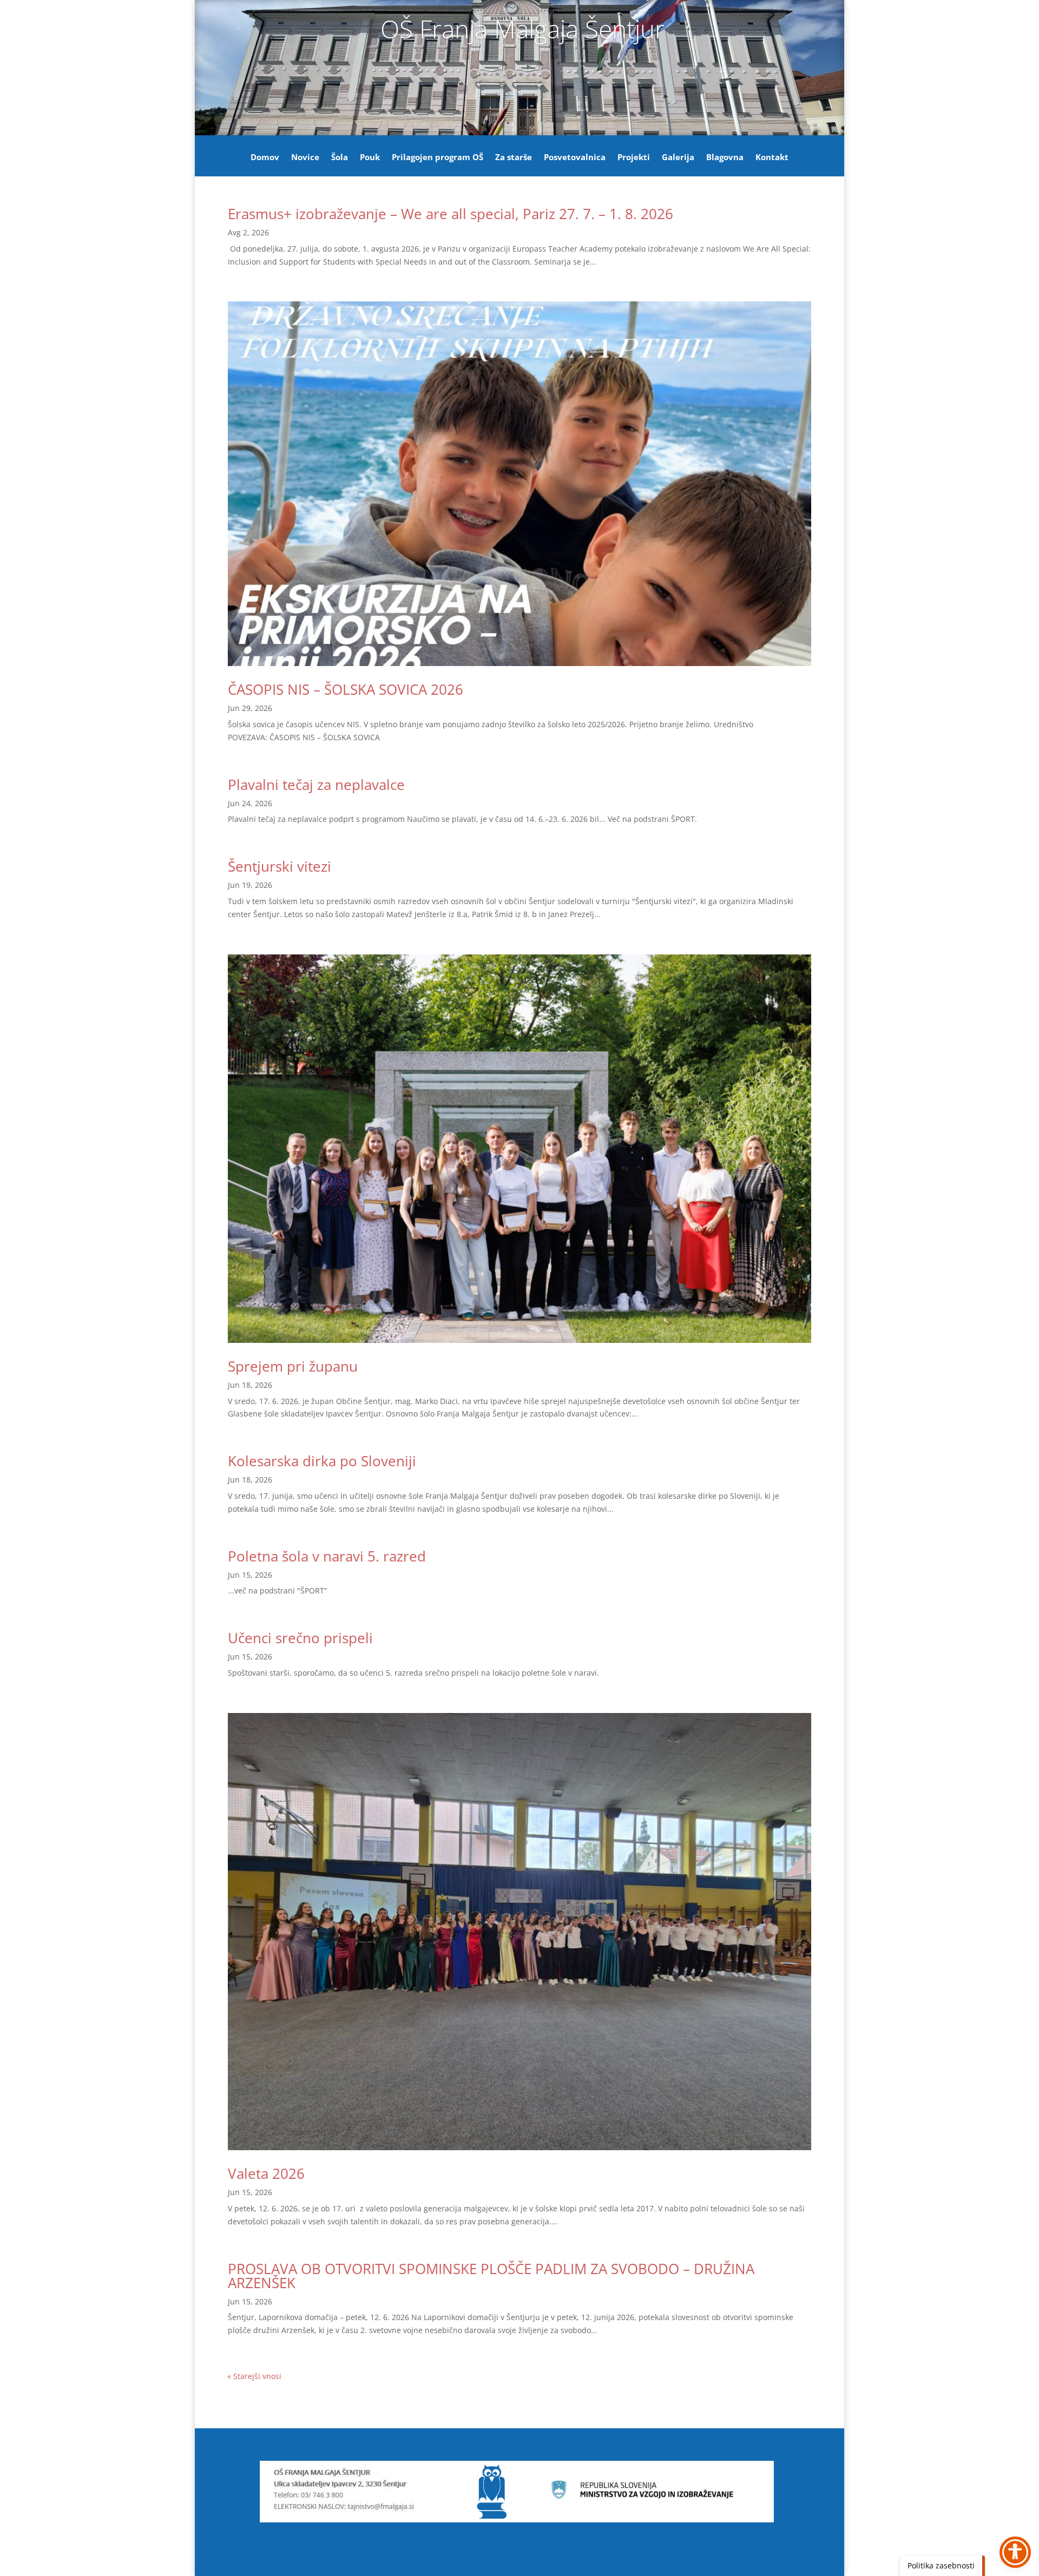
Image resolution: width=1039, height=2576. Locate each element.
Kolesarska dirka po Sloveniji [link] (322, 1461)
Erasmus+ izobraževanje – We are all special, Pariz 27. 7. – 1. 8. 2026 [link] (451, 214)
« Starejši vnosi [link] (254, 2376)
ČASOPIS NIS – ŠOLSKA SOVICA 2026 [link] (346, 689)
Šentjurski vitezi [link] (280, 866)
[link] (519, 484)
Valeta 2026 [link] (266, 2173)
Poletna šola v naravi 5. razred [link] (327, 1556)
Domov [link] (265, 158)
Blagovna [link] (725, 158)
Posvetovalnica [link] (575, 158)
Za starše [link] (514, 158)
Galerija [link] (678, 158)
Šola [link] (340, 158)
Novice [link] (305, 158)
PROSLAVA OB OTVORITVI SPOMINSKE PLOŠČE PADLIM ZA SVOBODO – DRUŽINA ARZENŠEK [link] (491, 2276)
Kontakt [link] (772, 158)
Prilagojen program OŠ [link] (438, 158)
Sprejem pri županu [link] (293, 1366)
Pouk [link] (370, 158)
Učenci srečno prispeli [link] (300, 1638)
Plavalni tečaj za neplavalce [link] (316, 785)
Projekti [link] (634, 158)
